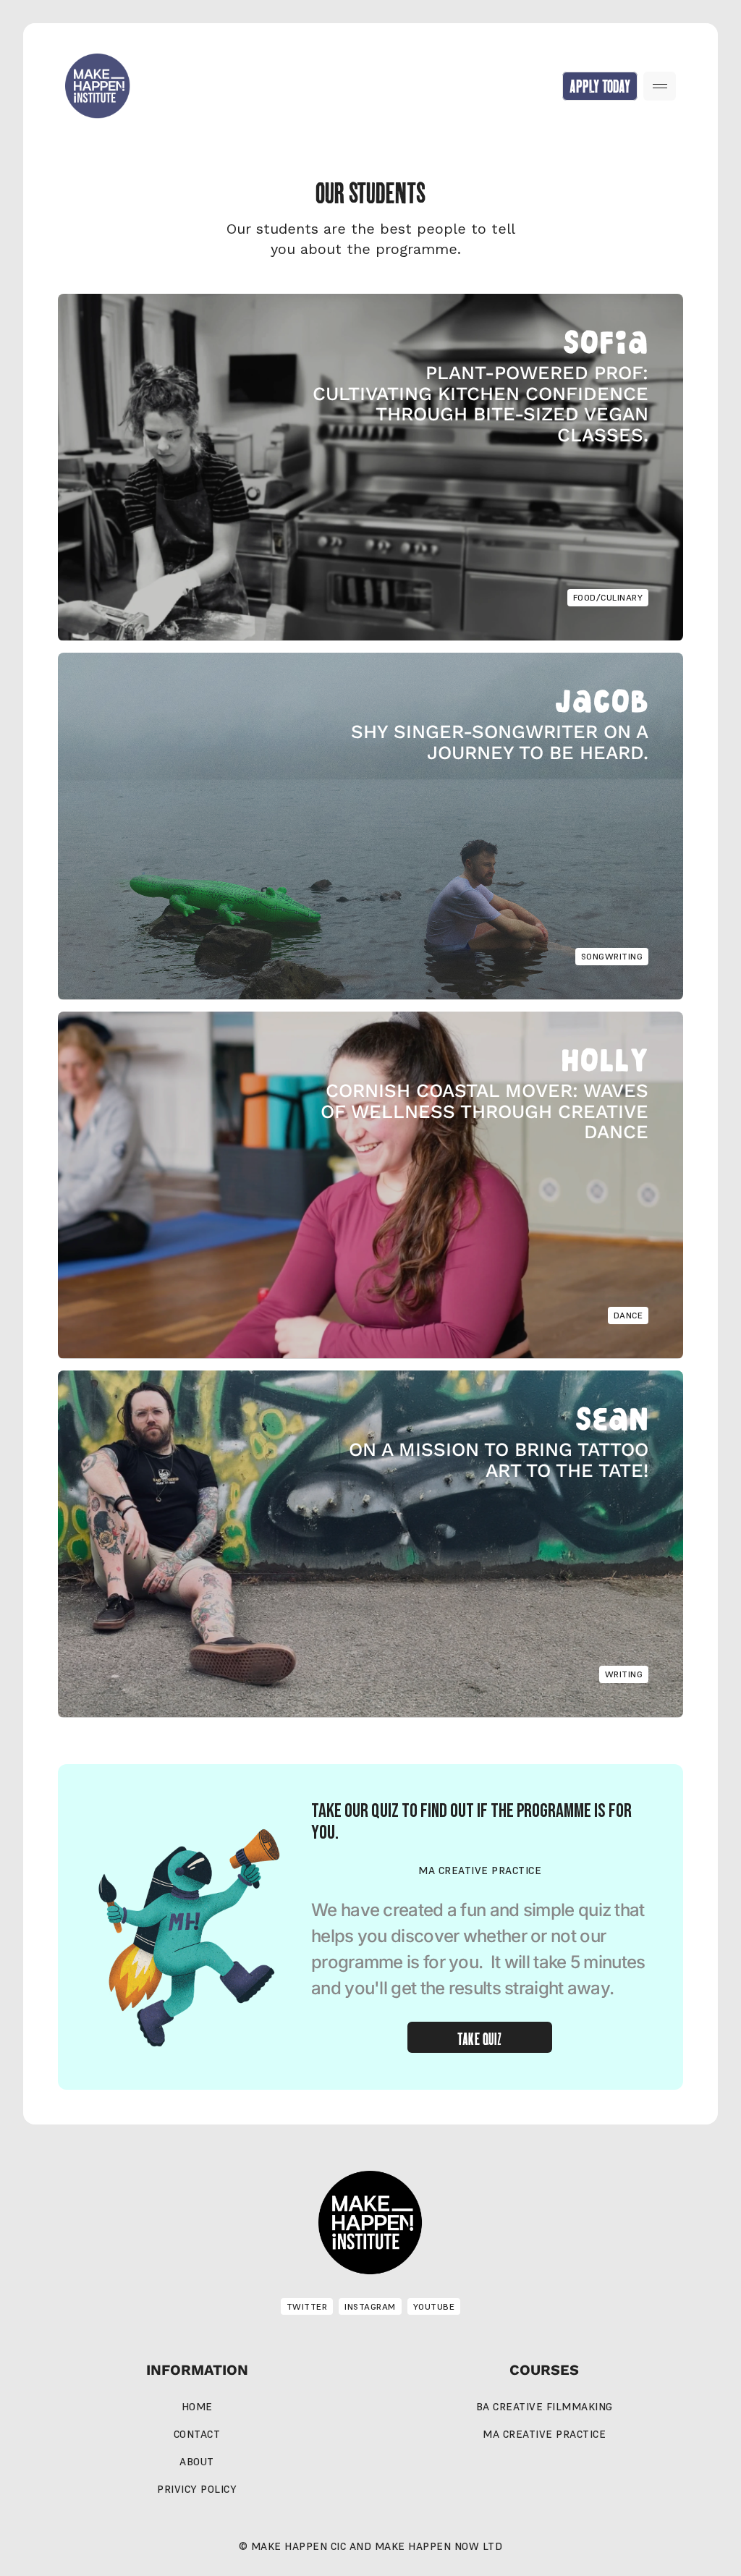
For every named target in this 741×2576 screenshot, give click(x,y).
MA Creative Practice (544, 2434)
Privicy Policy (197, 2489)
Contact (197, 2434)
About (197, 2462)
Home (197, 2407)
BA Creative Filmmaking (545, 2407)
